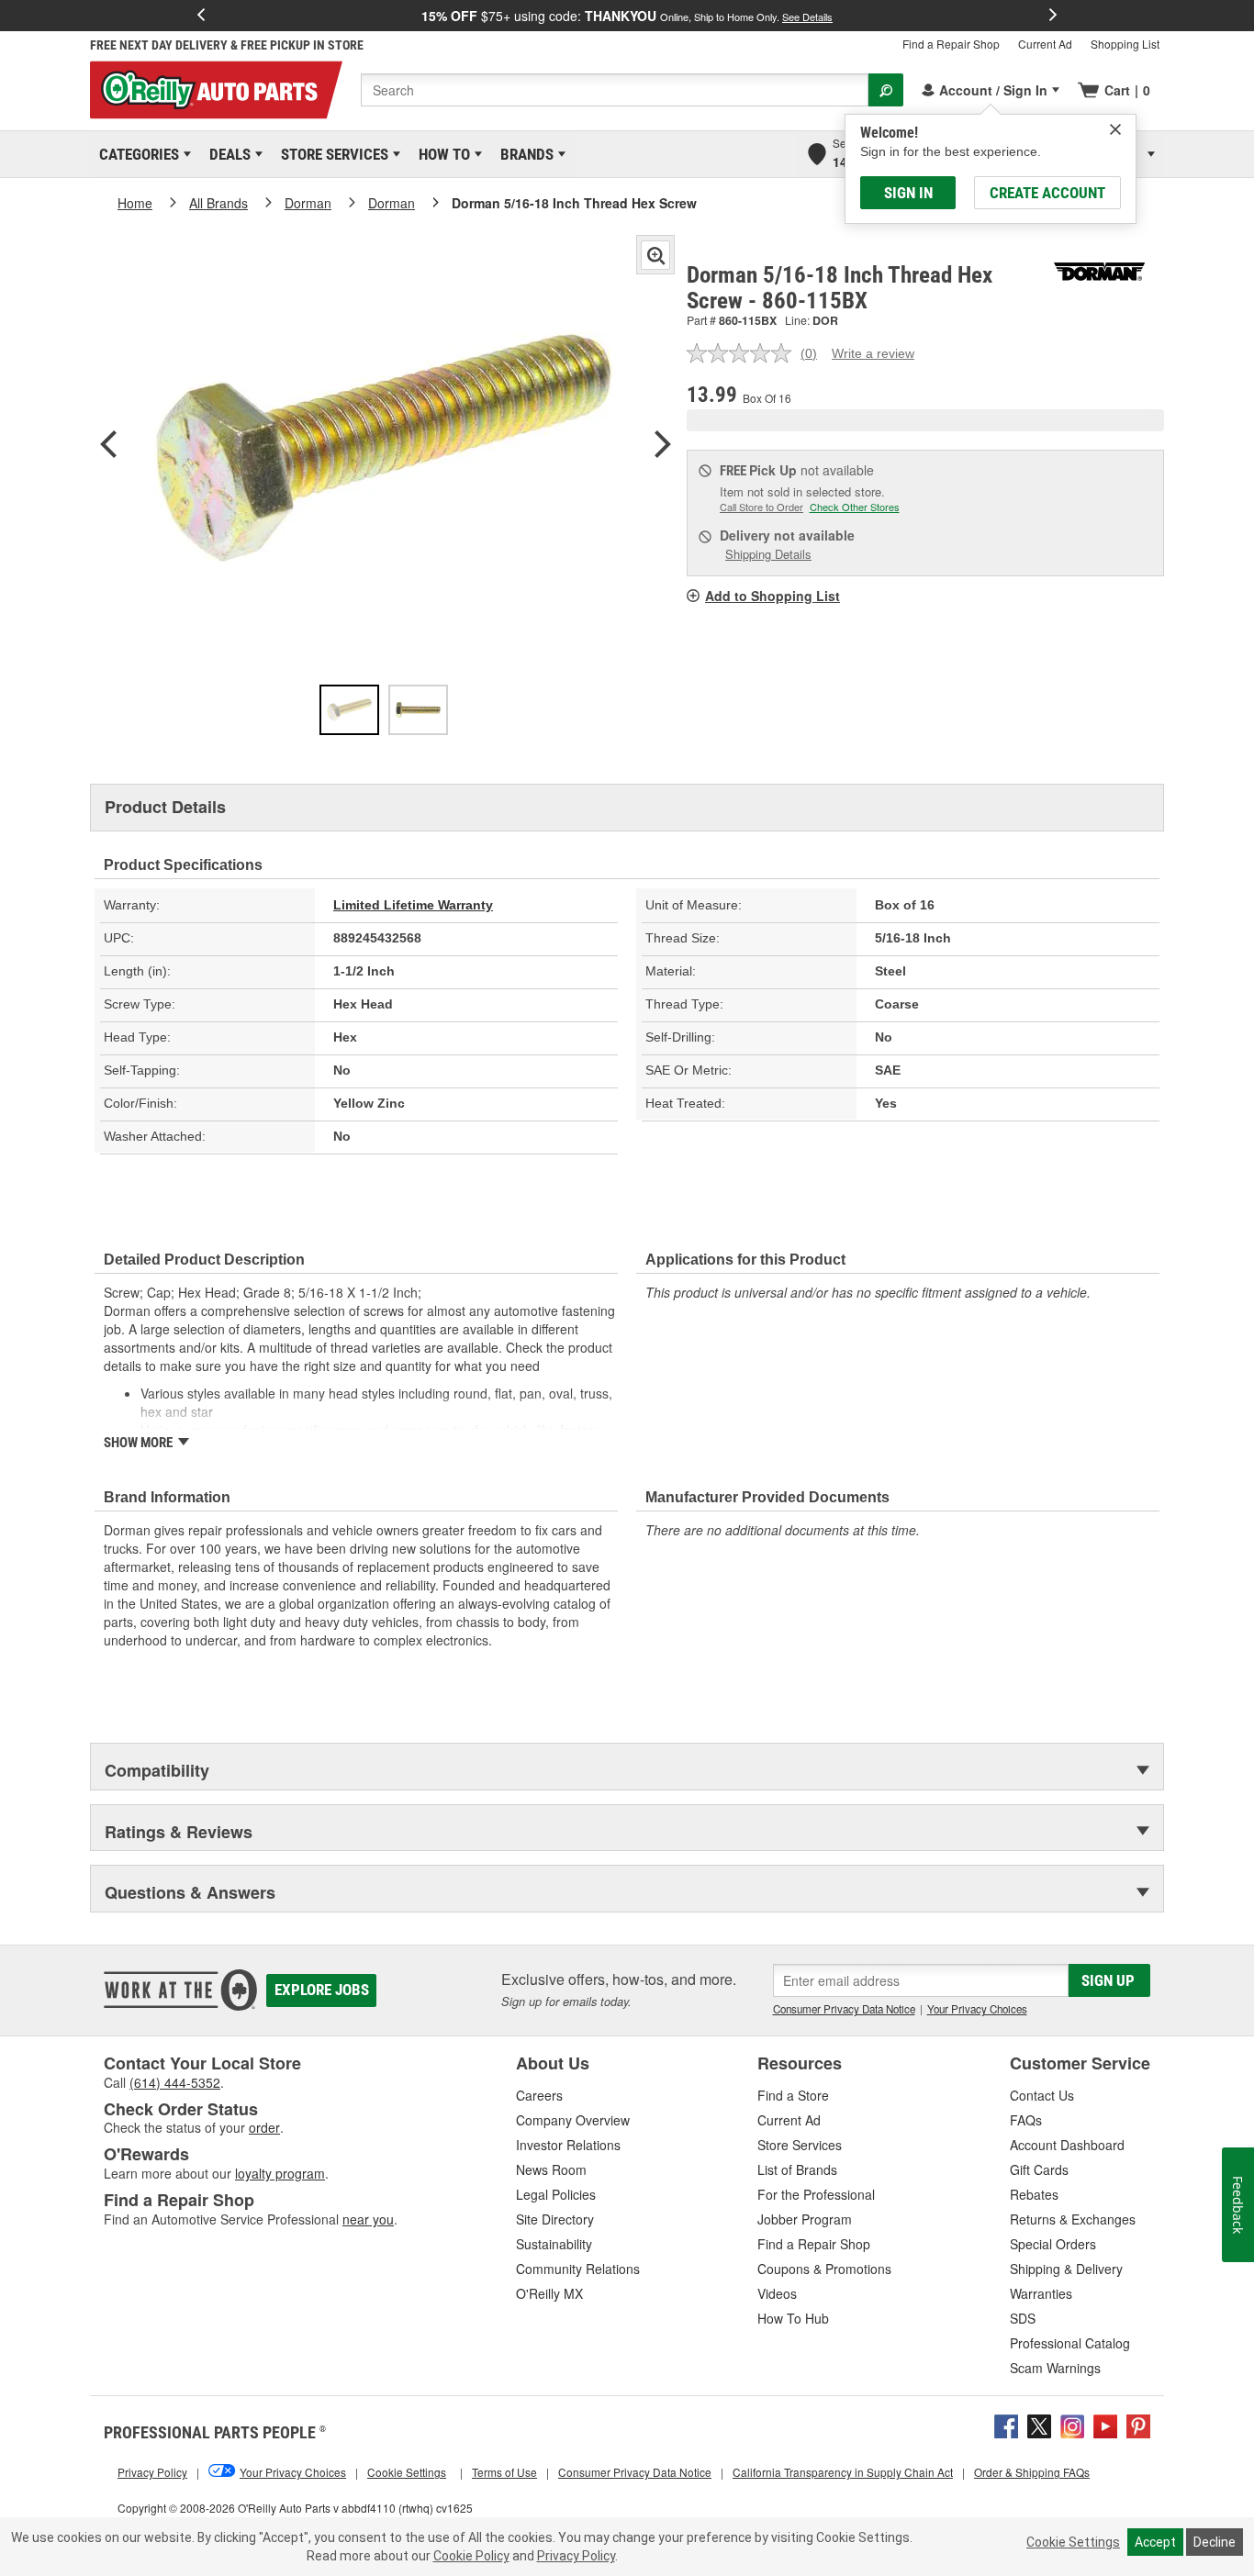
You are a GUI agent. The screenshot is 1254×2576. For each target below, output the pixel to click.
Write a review (873, 353)
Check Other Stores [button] (855, 507)
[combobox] (615, 90)
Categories (136, 154)
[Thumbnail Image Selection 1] (349, 710)
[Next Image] (663, 446)
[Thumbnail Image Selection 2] (418, 710)
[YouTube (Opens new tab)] (1105, 2424)
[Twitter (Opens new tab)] (1039, 2424)
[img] (1115, 129)
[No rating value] (744, 353)
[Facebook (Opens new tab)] (1006, 2424)
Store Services (331, 154)
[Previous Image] (108, 446)
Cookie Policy (471, 2556)
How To (441, 154)
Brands (524, 154)
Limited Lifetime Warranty (413, 905)
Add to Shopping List (773, 596)
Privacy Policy (576, 2556)
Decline (1215, 2542)
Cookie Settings (1073, 2542)
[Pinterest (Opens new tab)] (1138, 2424)
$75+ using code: (627, 16)
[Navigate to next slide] (1053, 16)
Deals (227, 154)
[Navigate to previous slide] (201, 16)
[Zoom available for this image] (655, 255)
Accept (1155, 2542)
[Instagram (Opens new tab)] (1072, 2424)
